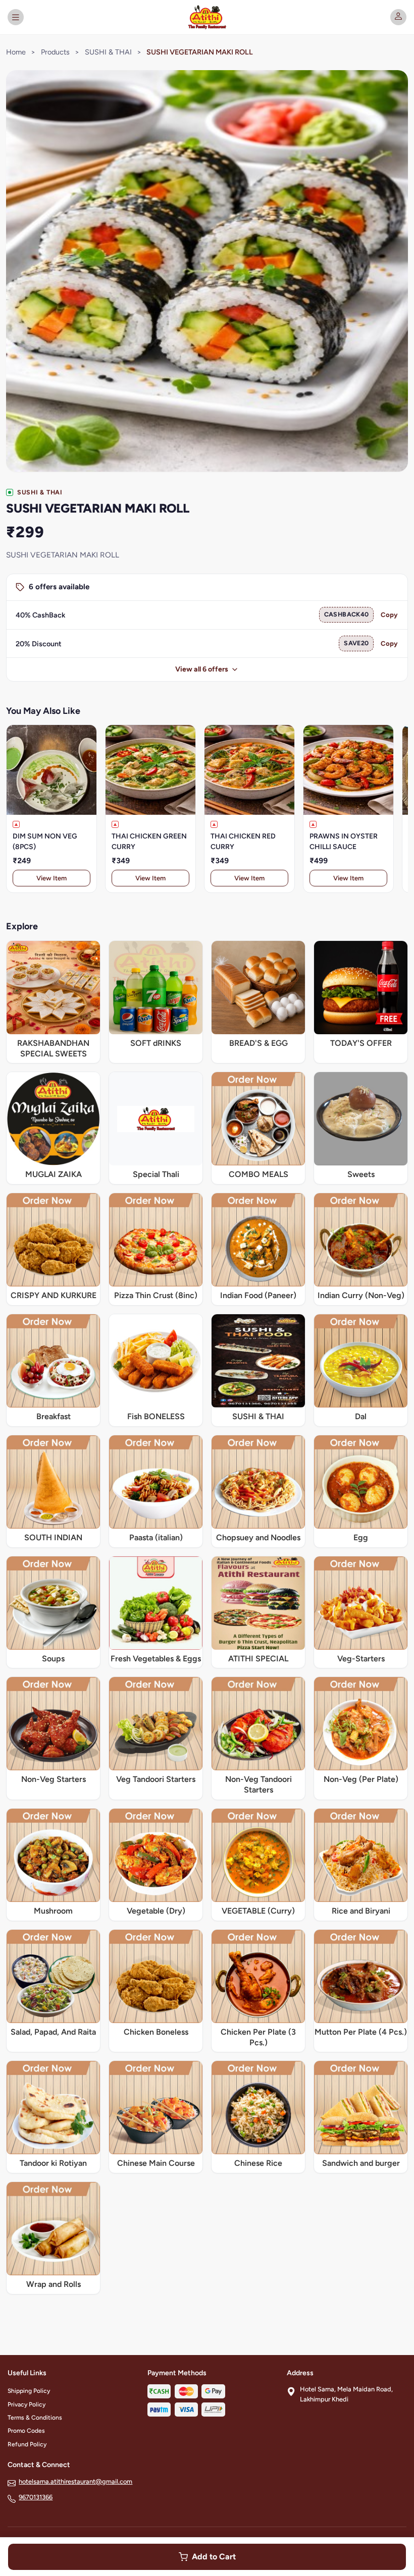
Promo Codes (26, 2431)
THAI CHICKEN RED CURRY (243, 842)
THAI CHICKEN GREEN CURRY (149, 842)
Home (16, 52)
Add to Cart (214, 2557)
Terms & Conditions (35, 2418)
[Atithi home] (207, 17)
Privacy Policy (27, 2404)
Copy (389, 615)
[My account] (398, 17)
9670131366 (36, 2497)
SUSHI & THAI (108, 52)
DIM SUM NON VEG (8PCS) (45, 842)
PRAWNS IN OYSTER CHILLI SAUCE (344, 842)
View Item (51, 878)
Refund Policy (27, 2444)
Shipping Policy (29, 2391)
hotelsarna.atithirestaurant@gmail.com (75, 2481)
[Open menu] (16, 17)
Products (55, 52)
